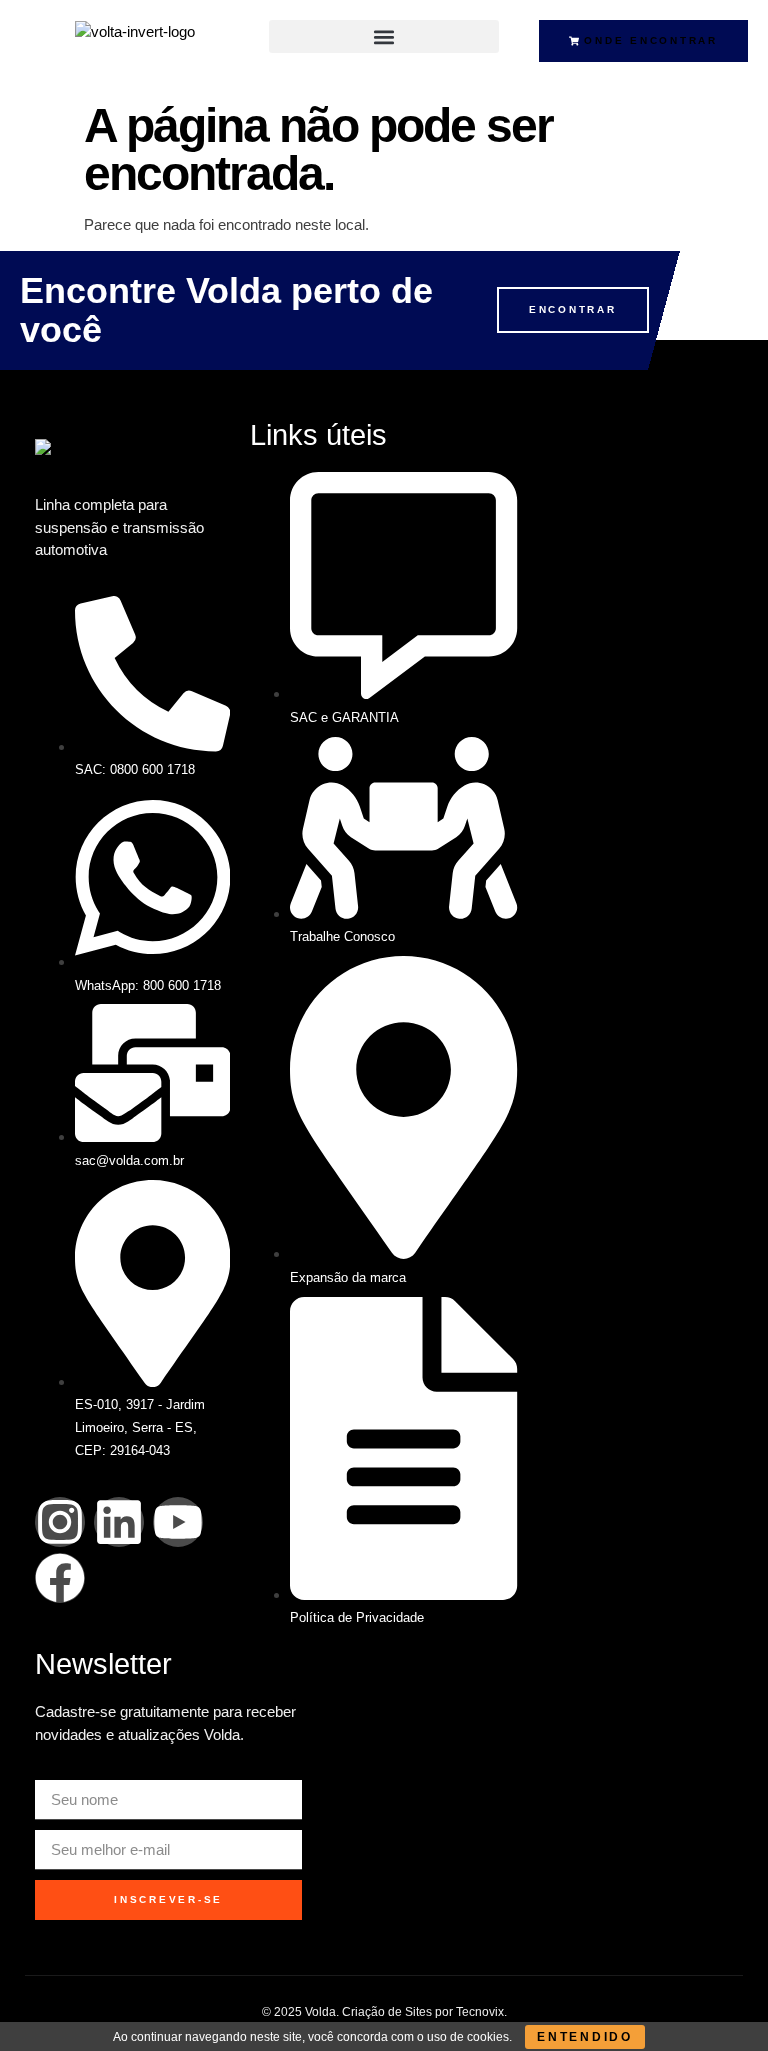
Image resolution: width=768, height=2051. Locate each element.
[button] (383, 36)
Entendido (585, 2037)
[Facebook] (60, 1578)
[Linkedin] (119, 1522)
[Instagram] (60, 1522)
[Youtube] (178, 1522)
